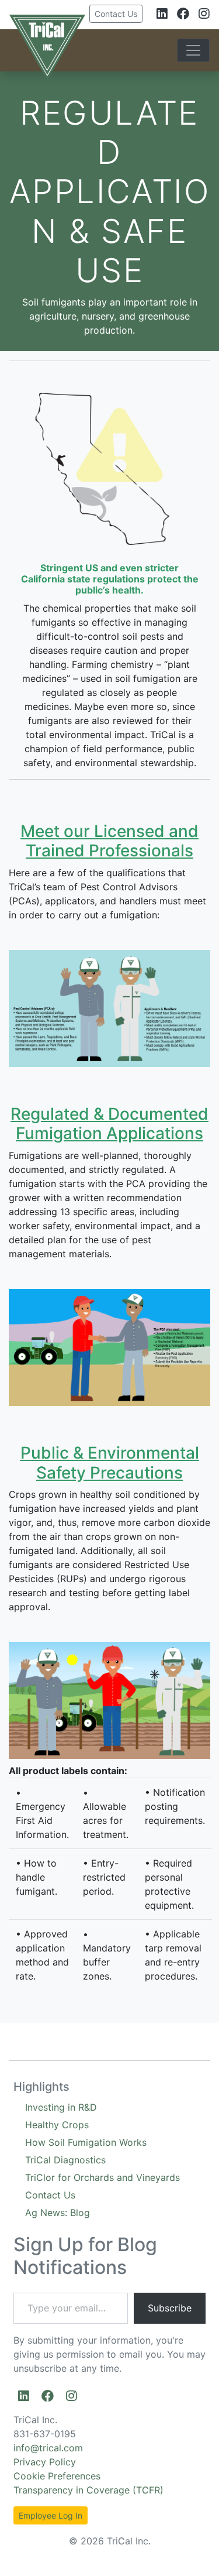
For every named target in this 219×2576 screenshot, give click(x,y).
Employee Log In (51, 2515)
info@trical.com (48, 2448)
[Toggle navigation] (193, 50)
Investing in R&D (61, 2107)
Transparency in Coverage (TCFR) (88, 2490)
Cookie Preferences (57, 2476)
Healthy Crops (57, 2125)
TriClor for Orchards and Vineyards (102, 2177)
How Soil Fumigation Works (86, 2142)
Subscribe (170, 2308)
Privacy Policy (45, 2462)
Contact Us (116, 14)
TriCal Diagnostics (65, 2160)
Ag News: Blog (58, 2213)
